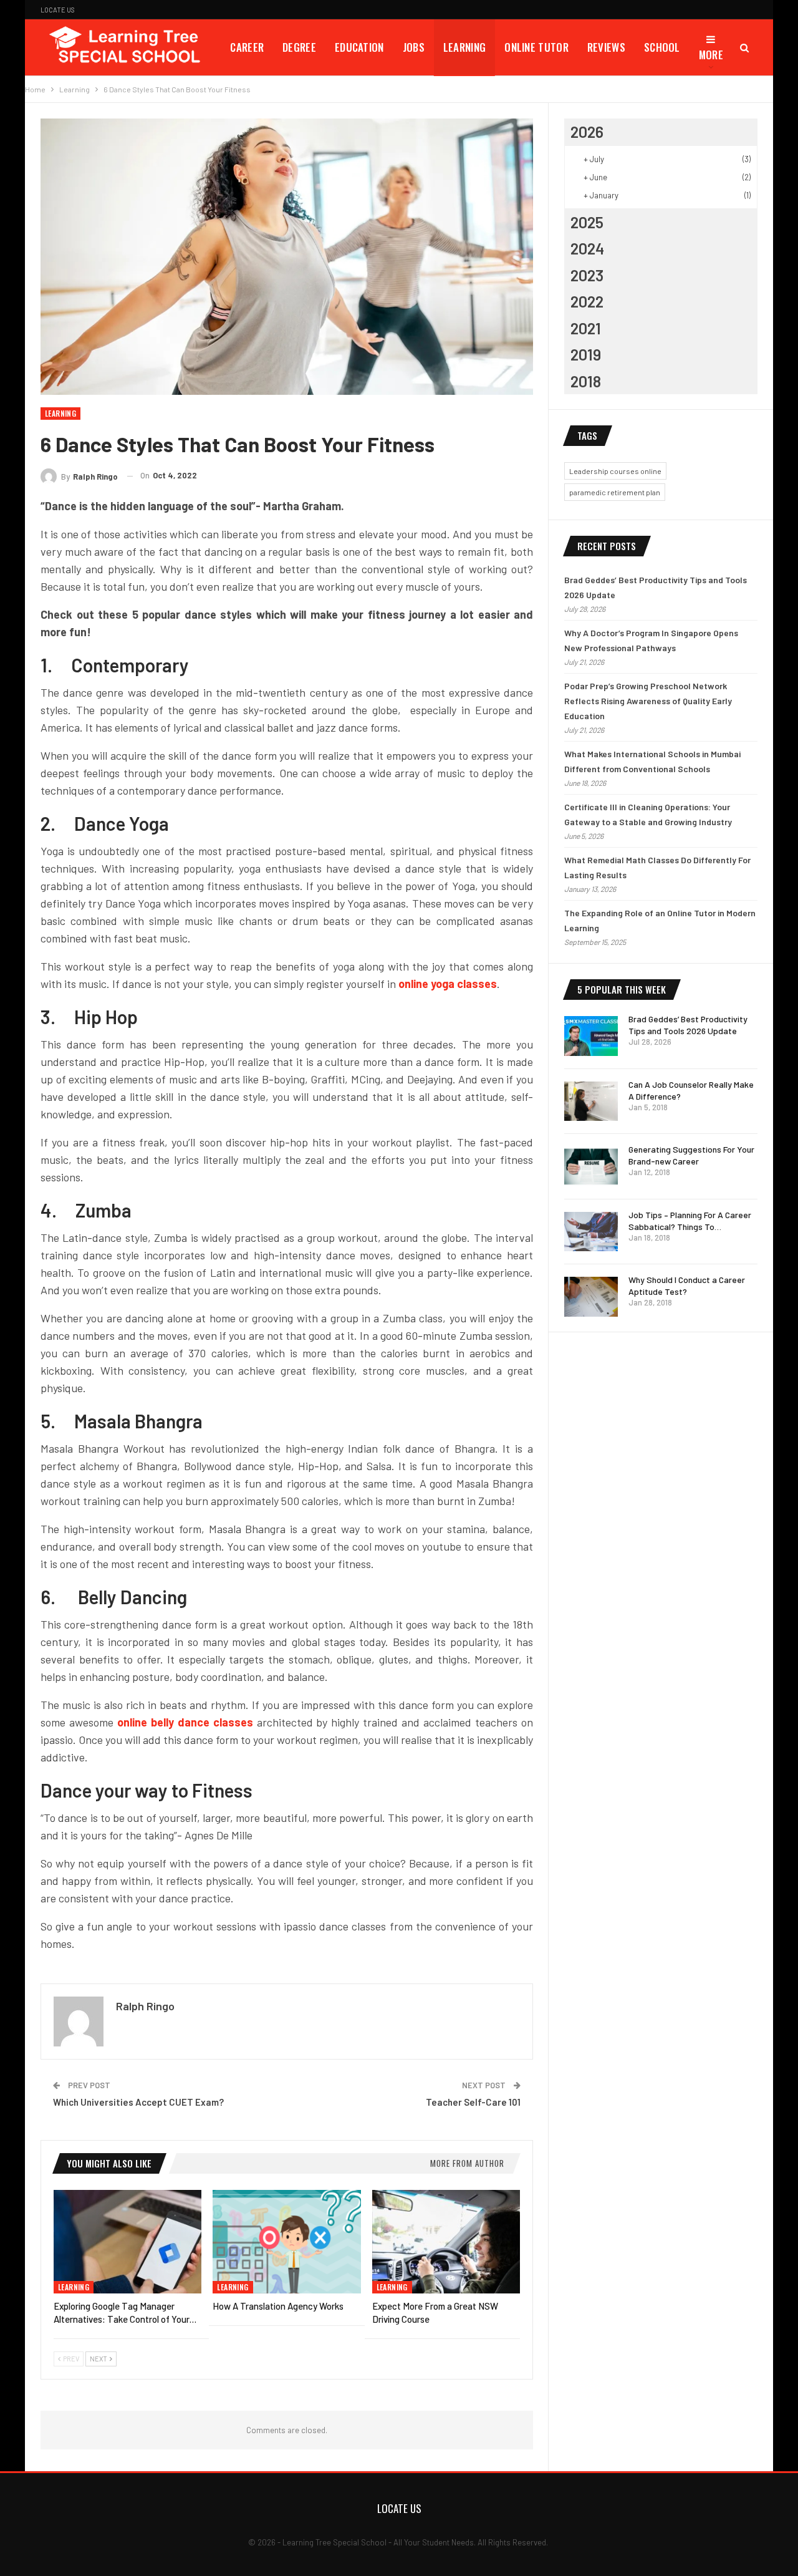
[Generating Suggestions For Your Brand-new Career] (591, 1166)
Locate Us (58, 10)
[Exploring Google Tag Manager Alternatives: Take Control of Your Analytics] (127, 2242)
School (662, 47)
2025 (587, 222)
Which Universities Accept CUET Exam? (138, 2102)
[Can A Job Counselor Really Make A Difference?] (591, 1102)
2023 (587, 275)
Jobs (414, 47)
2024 (587, 248)
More (711, 55)
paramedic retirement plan (615, 492)
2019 (586, 354)
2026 (587, 132)
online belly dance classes (185, 1722)
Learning (464, 47)
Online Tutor (536, 47)
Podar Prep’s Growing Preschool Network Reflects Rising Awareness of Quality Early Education (648, 701)
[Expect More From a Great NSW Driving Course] (446, 2242)
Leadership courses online (615, 471)
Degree (299, 47)
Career (247, 47)
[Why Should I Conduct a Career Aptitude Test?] (591, 1297)
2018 (586, 381)
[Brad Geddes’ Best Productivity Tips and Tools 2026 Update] (591, 1036)
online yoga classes (448, 984)
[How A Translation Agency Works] (286, 2242)
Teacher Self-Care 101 (473, 2102)
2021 (586, 328)
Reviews (606, 47)
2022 (587, 301)
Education (359, 47)
